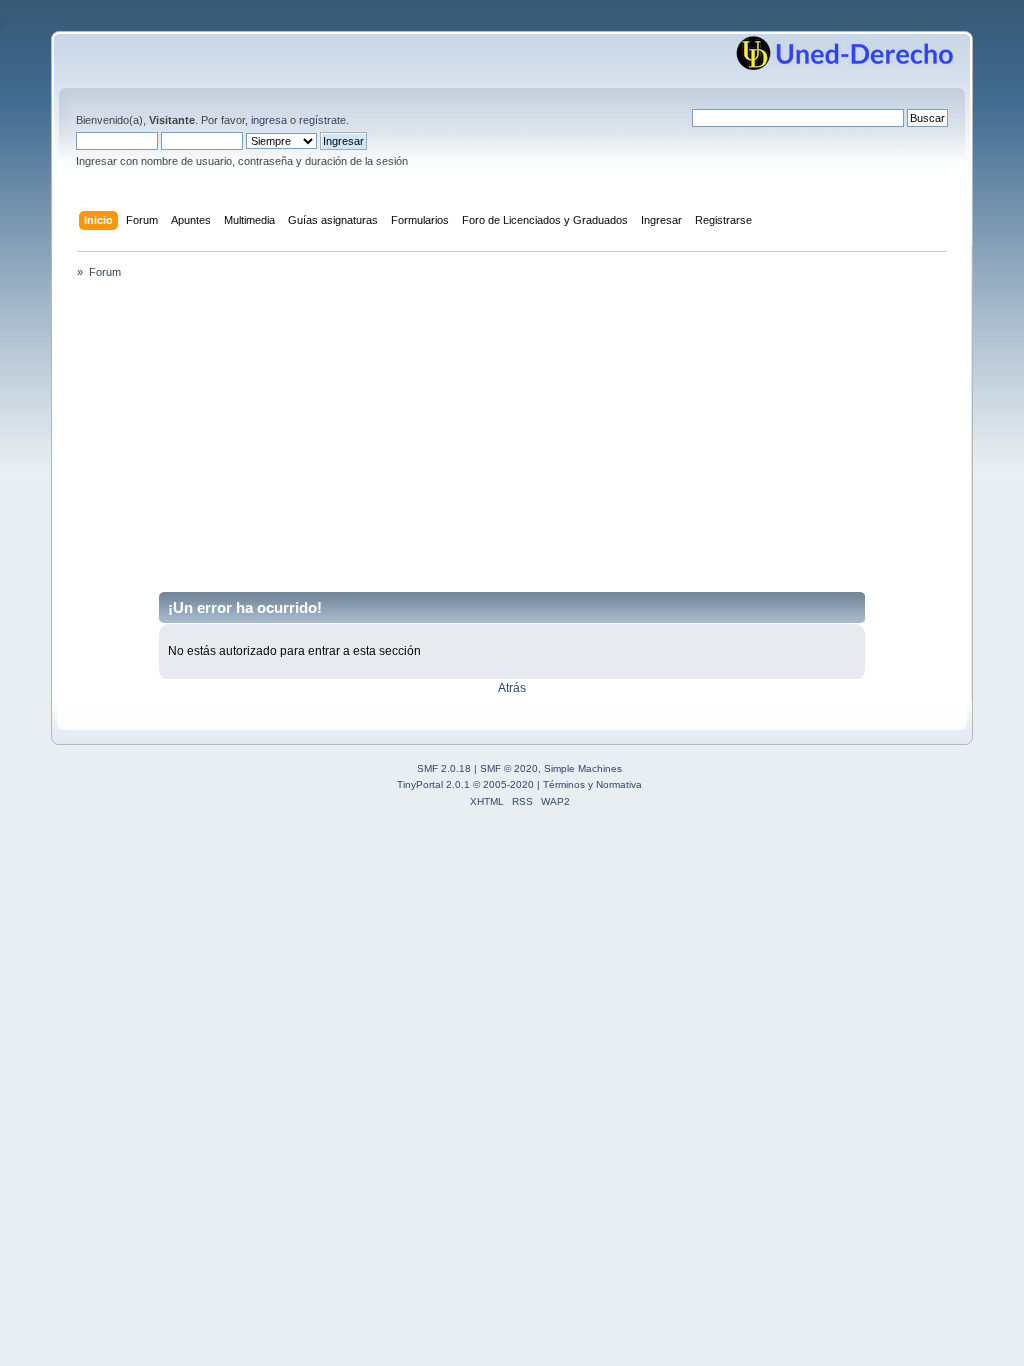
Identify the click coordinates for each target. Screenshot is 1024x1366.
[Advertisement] (512, 442)
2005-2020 (508, 784)
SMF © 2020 (509, 768)
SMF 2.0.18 (444, 768)
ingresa (269, 120)
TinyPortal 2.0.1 (433, 784)
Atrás (512, 688)
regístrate (322, 120)
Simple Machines (583, 768)
